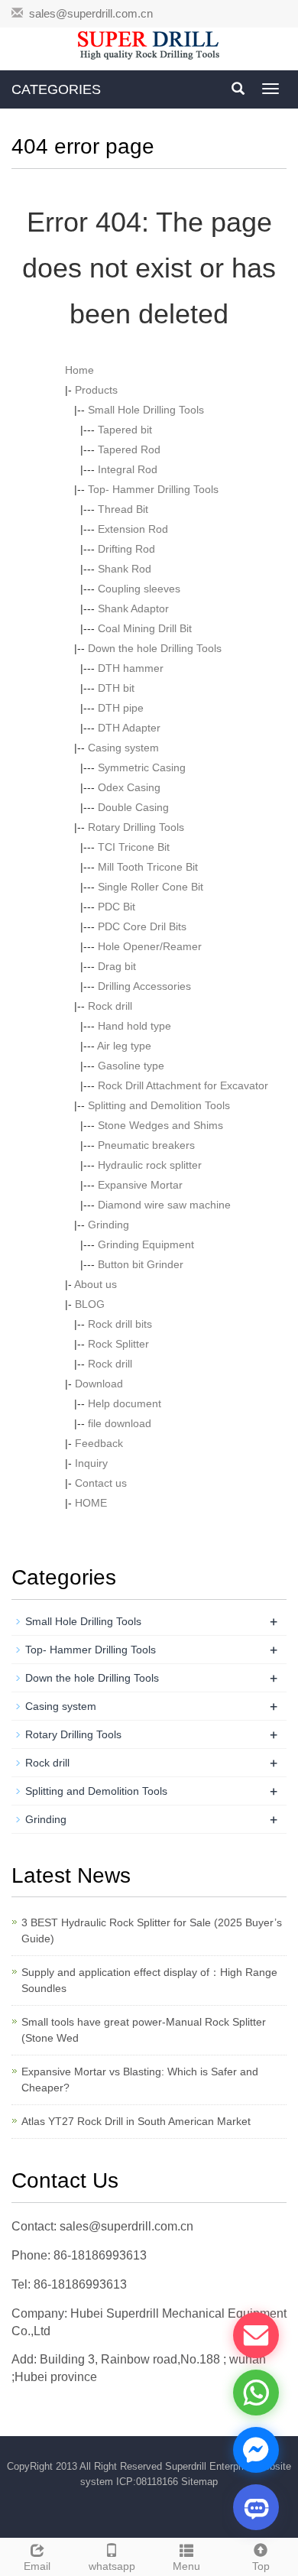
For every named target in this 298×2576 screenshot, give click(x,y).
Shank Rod (125, 569)
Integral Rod (128, 469)
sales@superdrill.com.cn (91, 13)
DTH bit (116, 688)
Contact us (101, 1483)
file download (120, 1423)
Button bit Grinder (141, 1264)
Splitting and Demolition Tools (159, 1105)
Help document (125, 1403)
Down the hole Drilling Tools (155, 648)
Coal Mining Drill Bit (145, 628)
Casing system (123, 748)
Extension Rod (133, 529)
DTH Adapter (129, 728)
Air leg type (124, 1046)
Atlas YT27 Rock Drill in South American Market (136, 2121)
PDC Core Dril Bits (142, 926)
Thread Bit (123, 509)
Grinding (109, 1225)
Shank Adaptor (133, 608)
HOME (91, 1503)
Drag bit (117, 966)
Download (99, 1384)
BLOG (90, 1304)
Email (37, 2566)
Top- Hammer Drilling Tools (153, 489)
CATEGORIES (56, 89)
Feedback (99, 1443)
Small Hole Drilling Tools (146, 410)
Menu (186, 2566)
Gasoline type (131, 1066)
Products (96, 390)
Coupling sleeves (139, 589)
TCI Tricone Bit (134, 847)
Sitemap (199, 2482)
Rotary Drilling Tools (136, 827)
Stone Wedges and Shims (160, 1125)
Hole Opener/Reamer (150, 946)
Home (79, 370)
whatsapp (112, 2566)
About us (96, 1284)
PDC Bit (117, 907)
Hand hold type (134, 1026)
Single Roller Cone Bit (151, 887)
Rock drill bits (120, 1324)
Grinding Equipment (146, 1244)
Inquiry (91, 1463)
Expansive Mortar (140, 1185)
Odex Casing (129, 787)
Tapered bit (125, 430)
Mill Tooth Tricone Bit (148, 867)
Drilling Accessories (144, 986)
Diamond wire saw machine (164, 1205)
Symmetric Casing (142, 767)
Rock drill (110, 1006)
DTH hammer (131, 668)
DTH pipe (121, 708)
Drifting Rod (126, 549)
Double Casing (133, 807)
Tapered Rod (129, 449)
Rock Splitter (118, 1344)
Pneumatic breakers (146, 1145)
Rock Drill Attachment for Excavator (183, 1085)
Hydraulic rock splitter (150, 1165)
